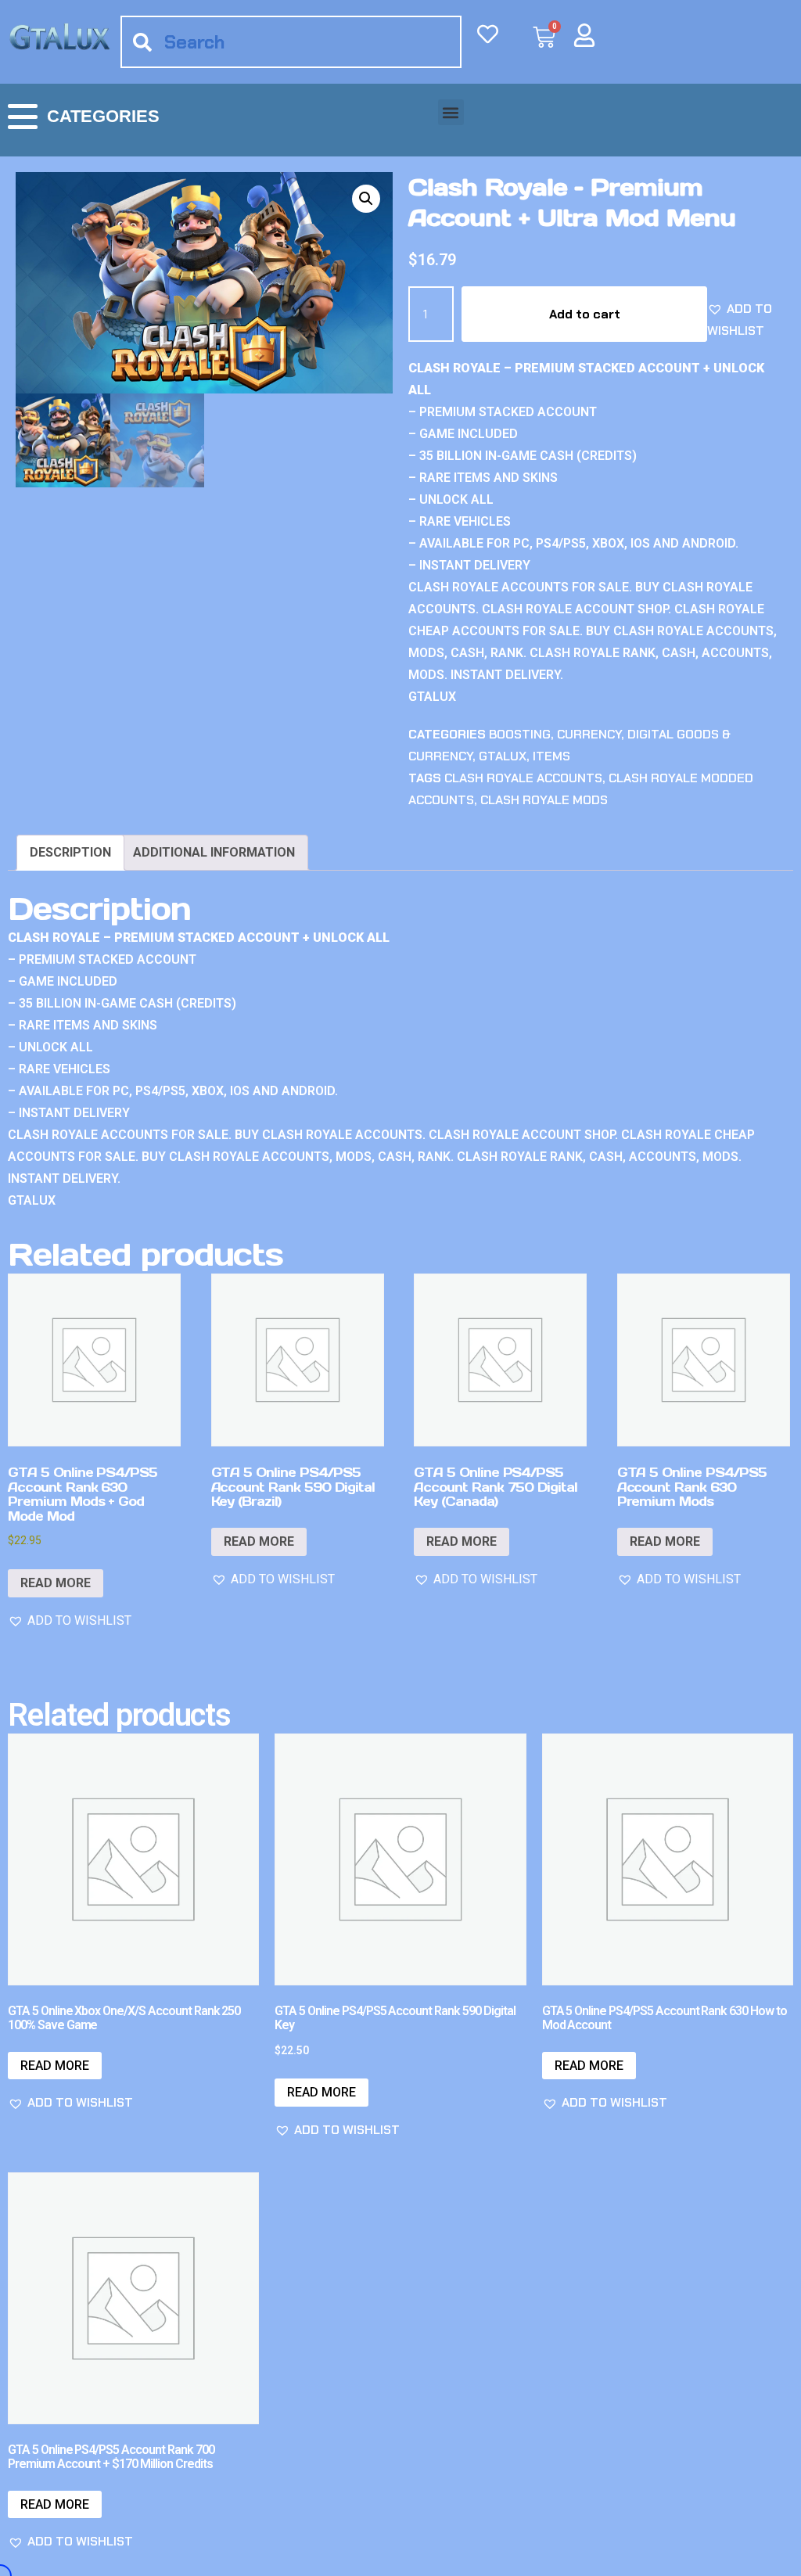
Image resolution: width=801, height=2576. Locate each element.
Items (551, 756)
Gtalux (503, 756)
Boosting (520, 734)
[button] (451, 112)
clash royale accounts (523, 778)
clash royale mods (544, 800)
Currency (589, 734)
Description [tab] (70, 852)
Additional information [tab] (214, 852)
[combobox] (291, 42)
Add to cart (585, 314)
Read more (56, 1583)
